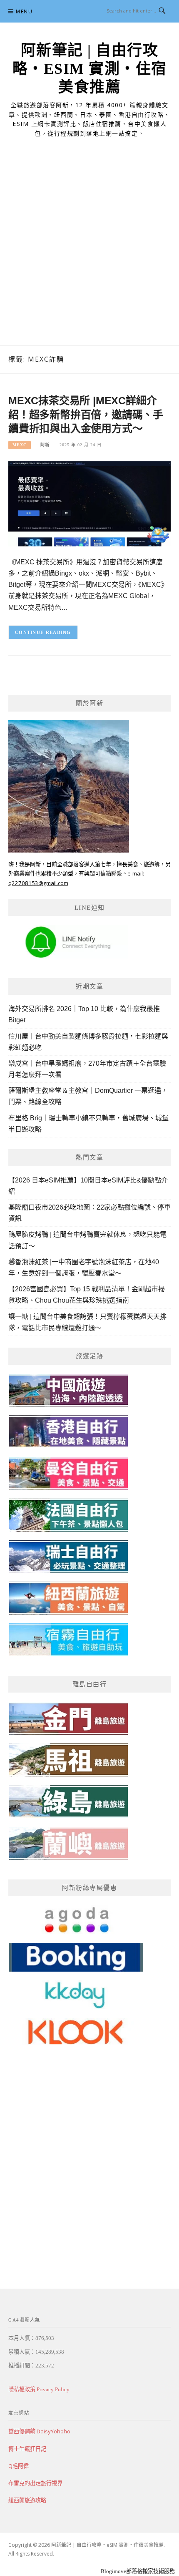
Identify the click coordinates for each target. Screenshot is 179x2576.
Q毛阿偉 (19, 2466)
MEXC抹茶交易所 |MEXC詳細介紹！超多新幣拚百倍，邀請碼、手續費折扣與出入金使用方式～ (86, 415)
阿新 (45, 445)
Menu (24, 11)
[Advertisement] (89, 252)
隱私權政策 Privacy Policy (39, 2389)
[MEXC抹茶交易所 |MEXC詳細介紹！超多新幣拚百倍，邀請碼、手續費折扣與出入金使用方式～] (89, 503)
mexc (20, 445)
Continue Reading (43, 632)
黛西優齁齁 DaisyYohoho (39, 2431)
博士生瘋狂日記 (27, 2449)
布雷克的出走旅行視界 (35, 2483)
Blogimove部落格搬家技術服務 (138, 2571)
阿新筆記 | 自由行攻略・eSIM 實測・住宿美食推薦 (90, 69)
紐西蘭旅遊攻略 (27, 2500)
